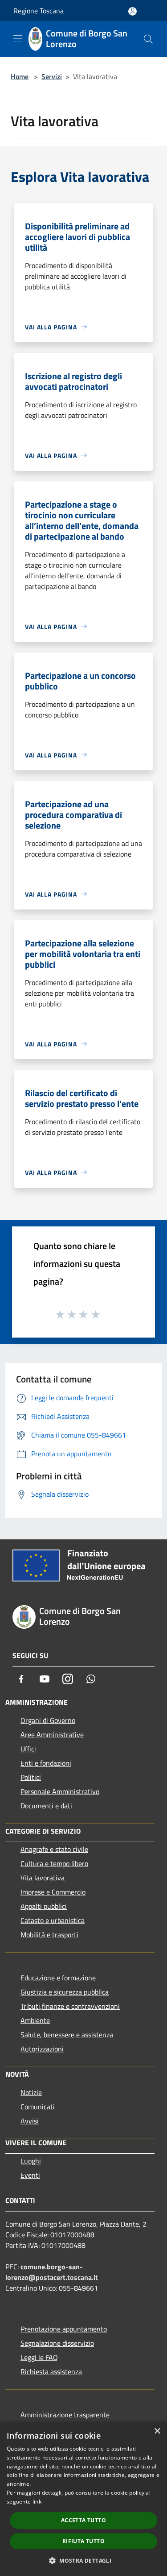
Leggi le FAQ (39, 2357)
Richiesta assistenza (51, 2372)
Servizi (52, 76)
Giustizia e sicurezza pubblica (65, 1992)
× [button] (157, 2431)
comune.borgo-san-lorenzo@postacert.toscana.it (52, 2272)
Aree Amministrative (52, 1735)
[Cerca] (148, 39)
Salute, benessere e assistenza (67, 2035)
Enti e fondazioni (46, 1763)
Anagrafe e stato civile (54, 1849)
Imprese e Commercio (53, 1892)
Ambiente (35, 2020)
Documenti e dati (46, 1806)
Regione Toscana (39, 11)
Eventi (30, 2175)
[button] (83, 2560)
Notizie (31, 2092)
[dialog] (83, 2499)
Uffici (28, 1749)
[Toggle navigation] (18, 38)
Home (20, 76)
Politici (31, 1777)
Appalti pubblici (44, 1906)
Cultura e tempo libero (54, 1863)
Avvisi (30, 2121)
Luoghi (31, 2161)
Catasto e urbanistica (53, 1920)
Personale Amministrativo (60, 1791)
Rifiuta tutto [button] (83, 2541)
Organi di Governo (48, 1720)
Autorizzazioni (42, 2049)
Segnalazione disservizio (57, 2343)
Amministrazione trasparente (65, 2415)
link (37, 2502)
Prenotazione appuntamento (64, 2329)
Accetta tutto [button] (83, 2520)
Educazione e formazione (58, 1978)
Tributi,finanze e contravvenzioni (70, 2006)
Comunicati (38, 2107)
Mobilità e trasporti (49, 1935)
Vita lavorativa (43, 1878)
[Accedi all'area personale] (132, 11)
